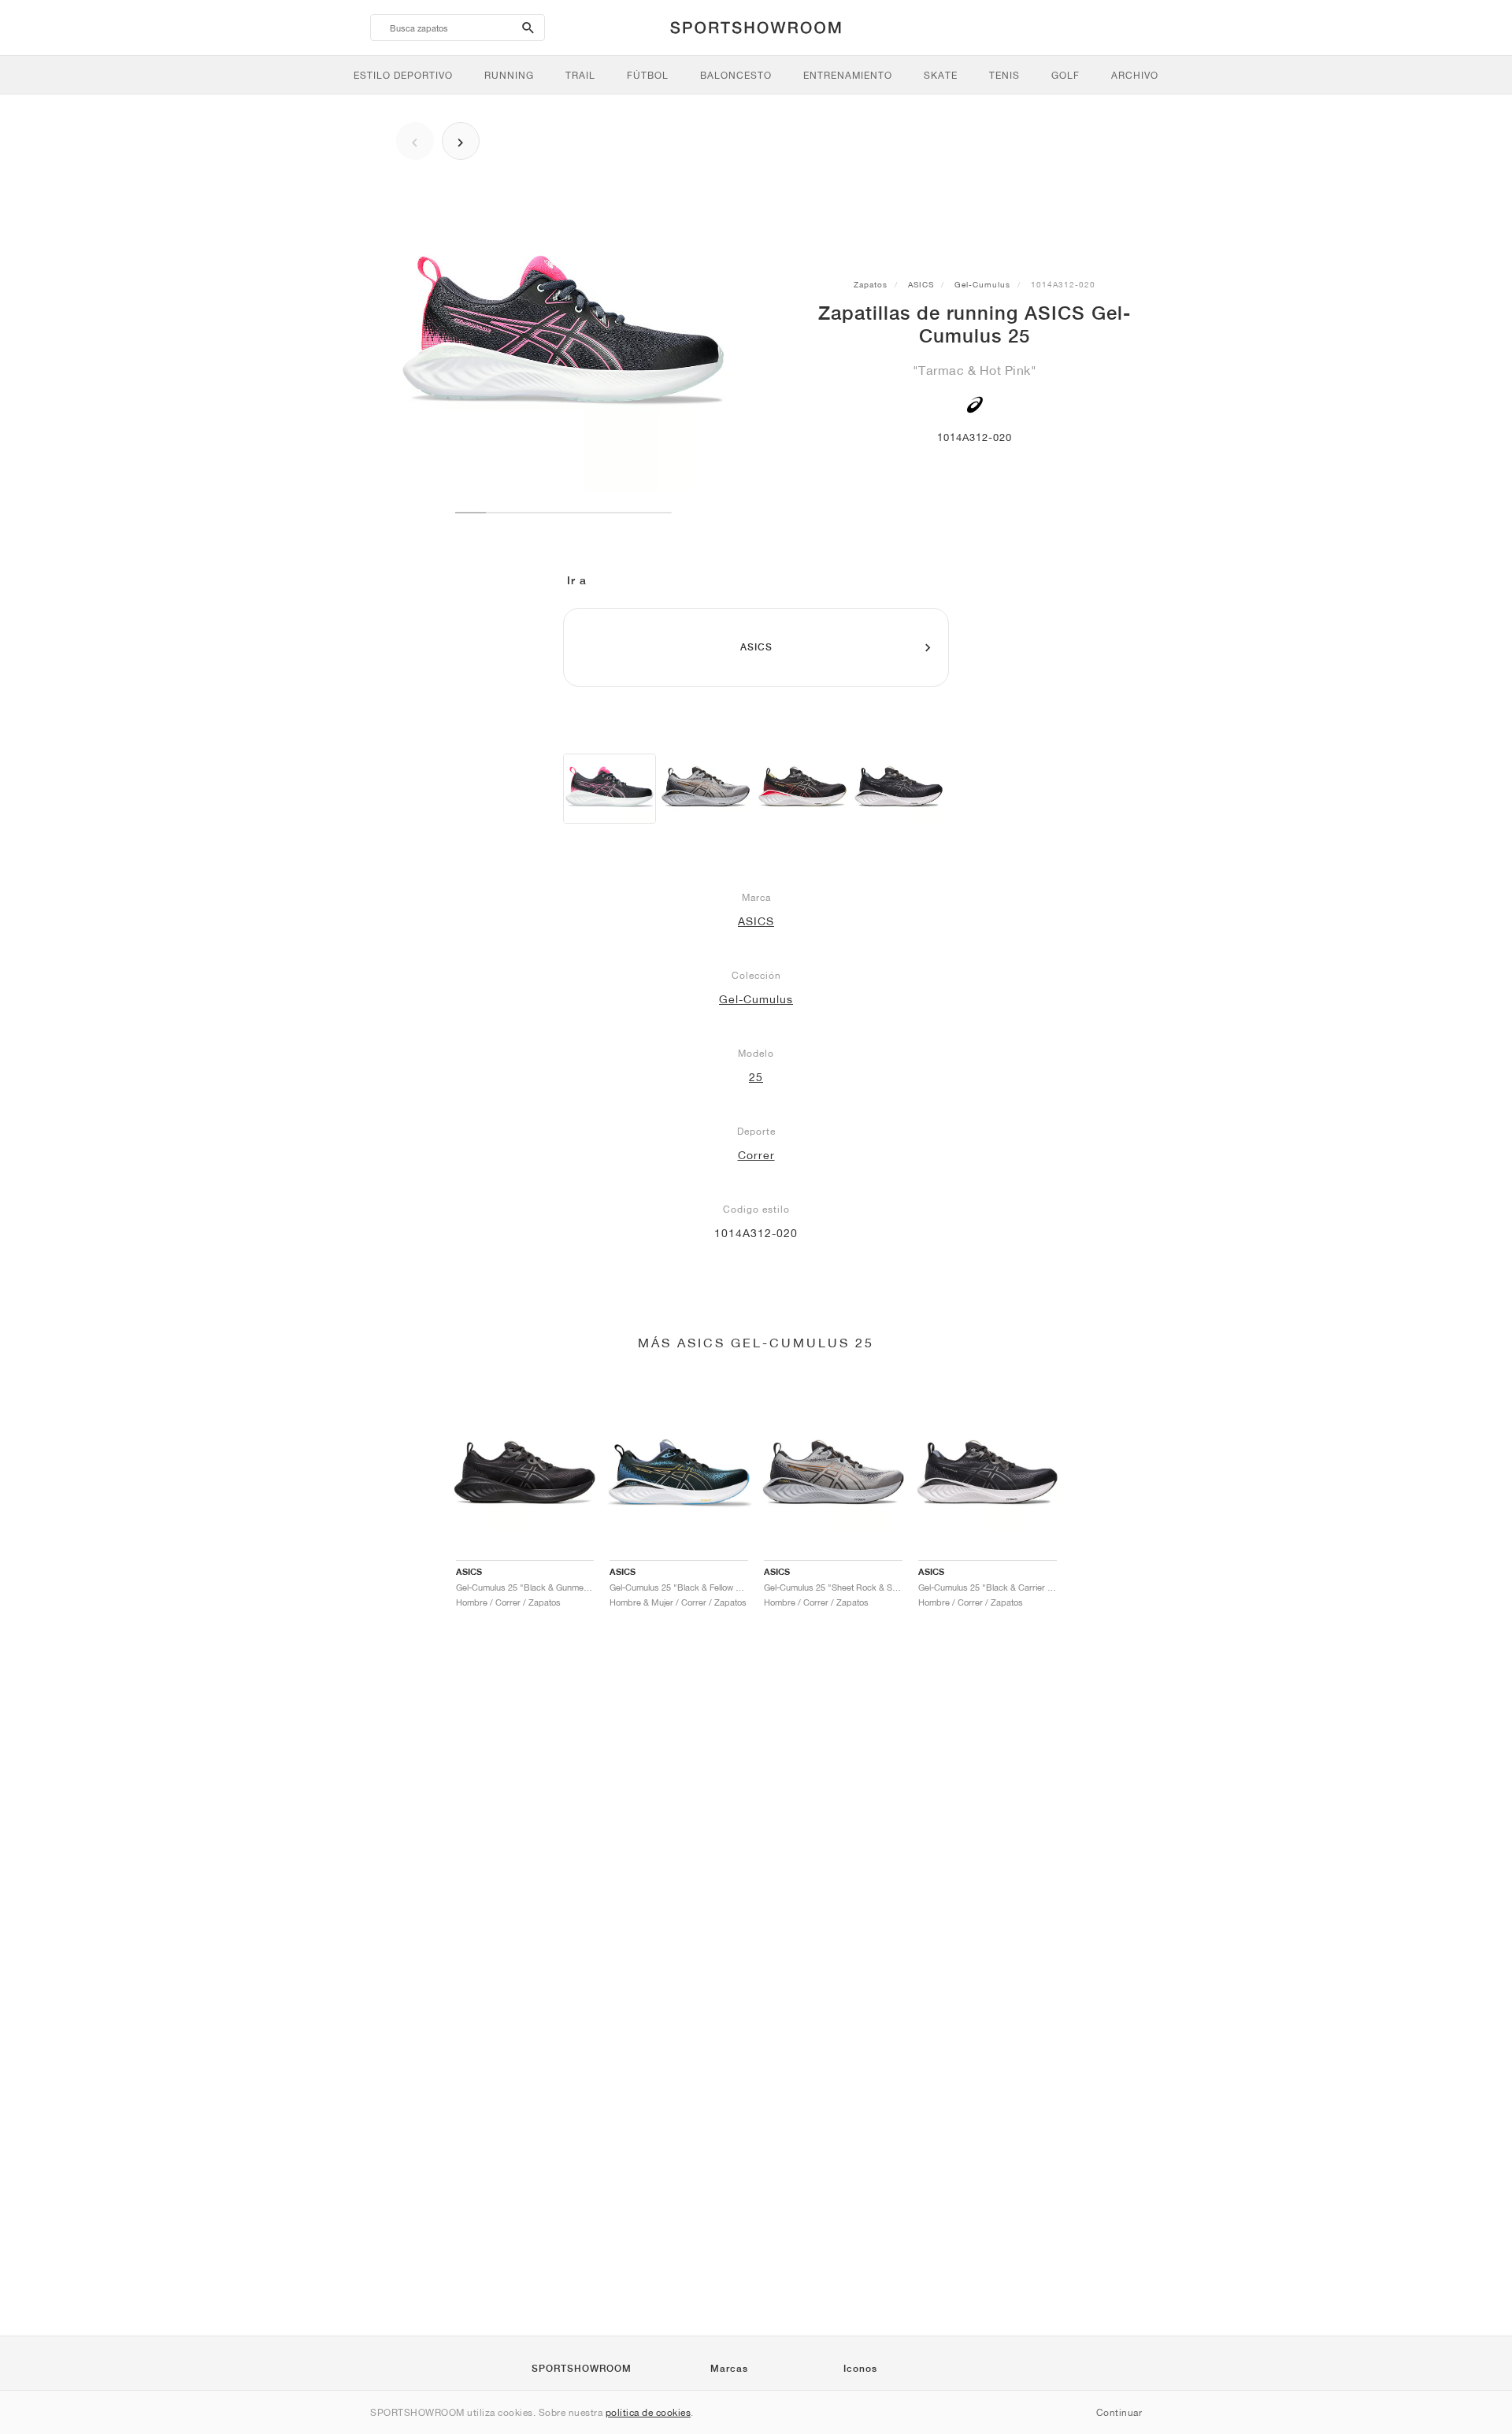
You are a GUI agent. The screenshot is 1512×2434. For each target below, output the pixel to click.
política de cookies (649, 2412)
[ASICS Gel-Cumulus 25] (610, 789)
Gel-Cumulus (982, 284)
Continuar (1119, 2412)
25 (756, 1077)
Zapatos (871, 284)
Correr (756, 1155)
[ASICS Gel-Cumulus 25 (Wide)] (706, 789)
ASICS (921, 284)
